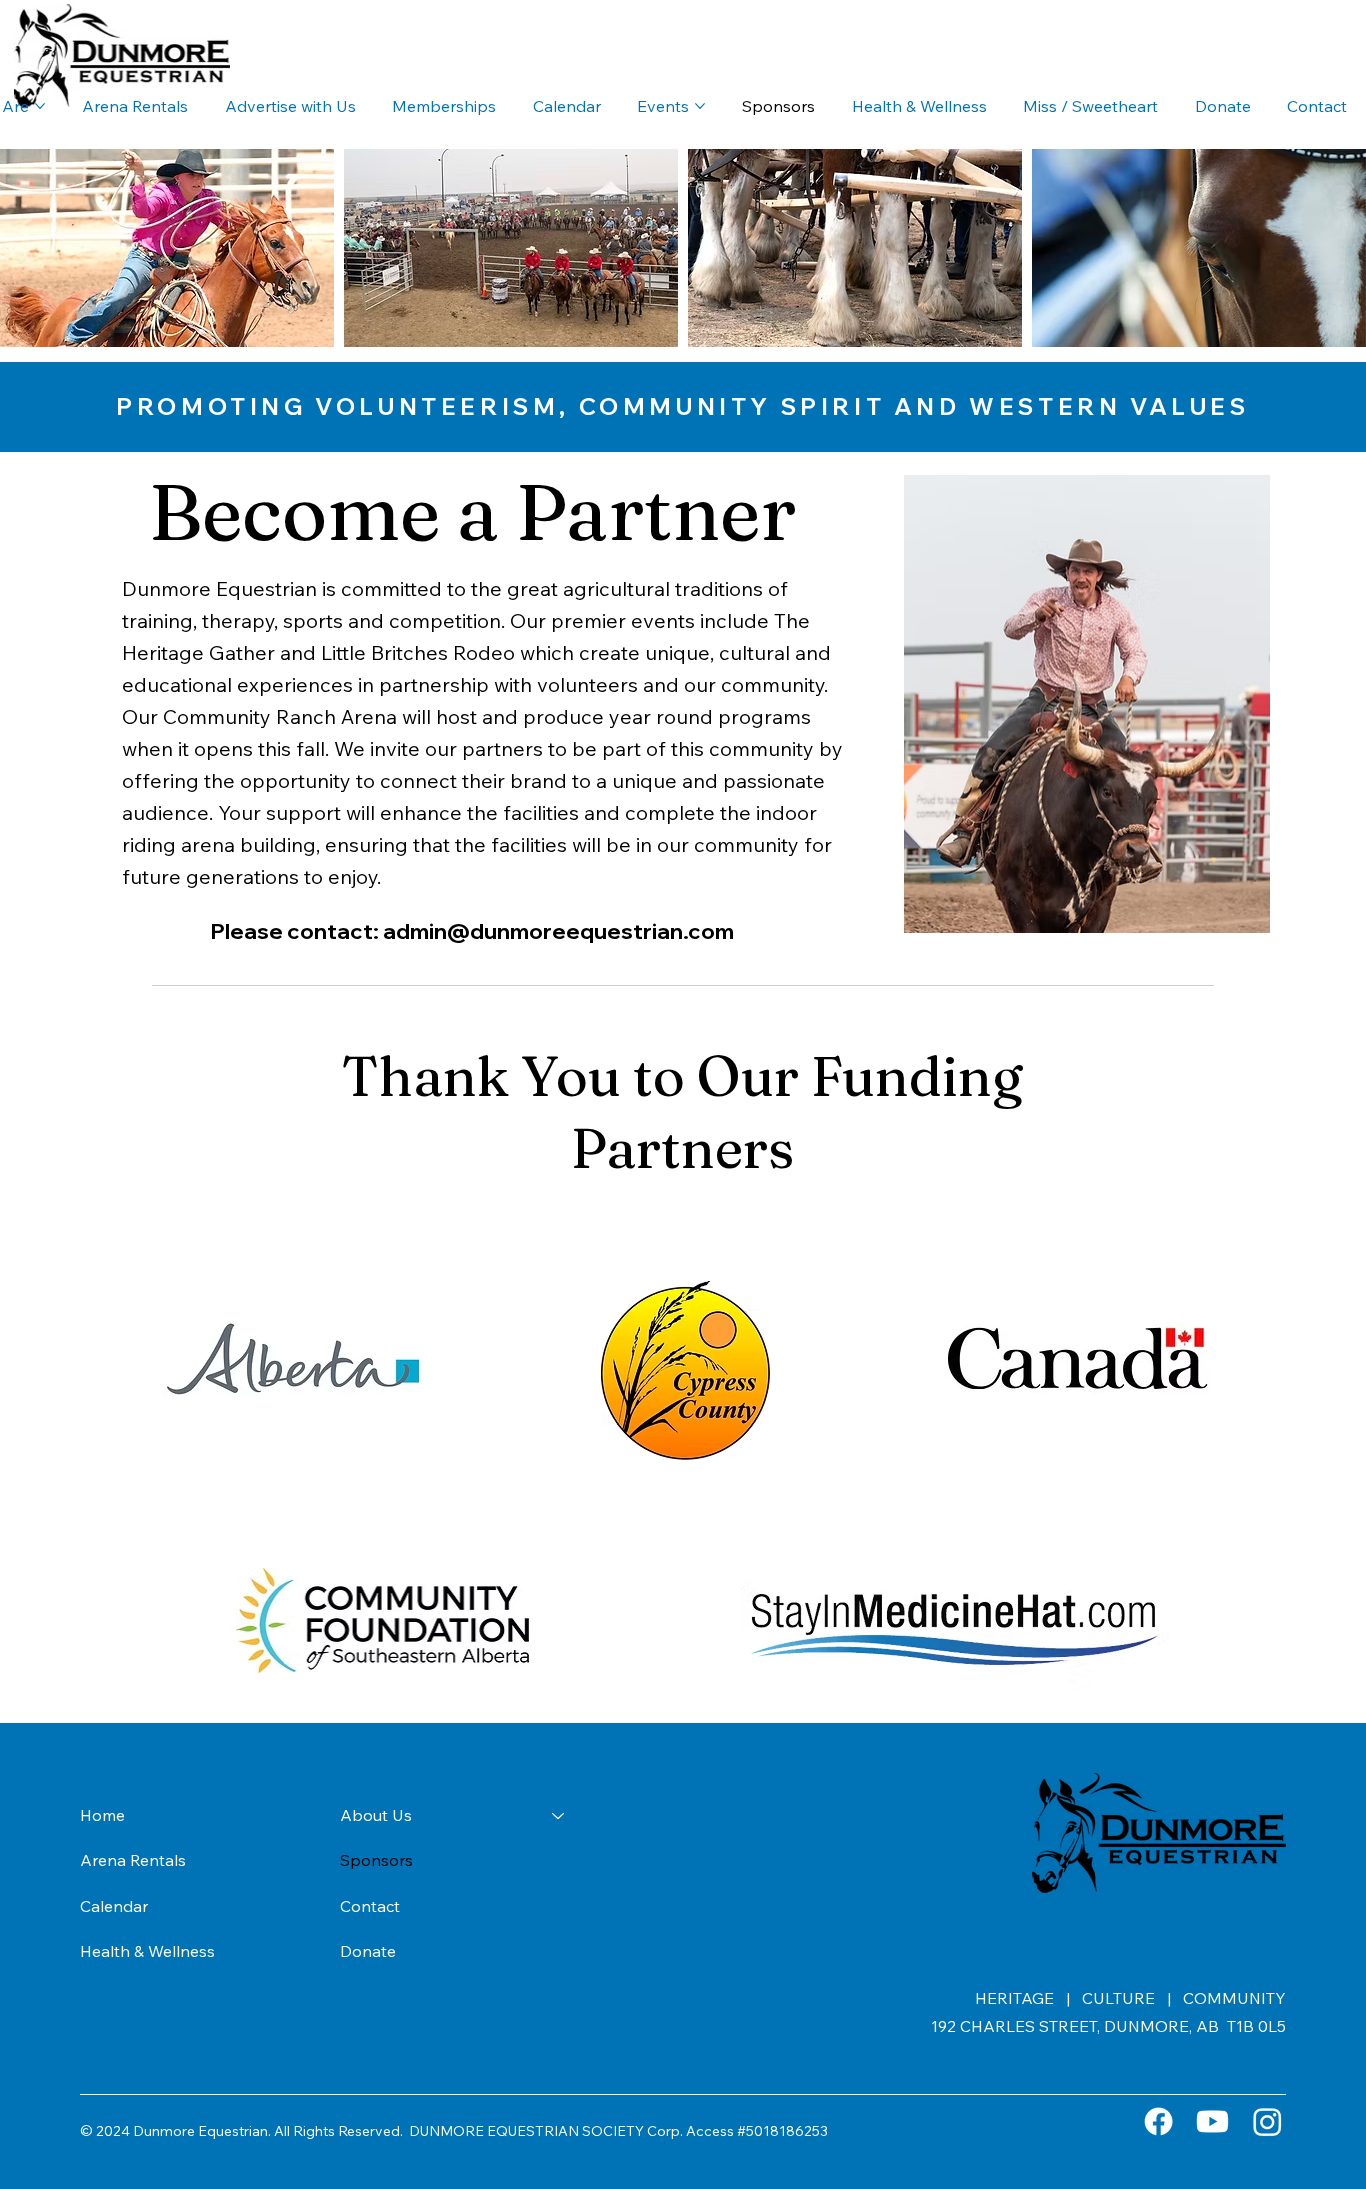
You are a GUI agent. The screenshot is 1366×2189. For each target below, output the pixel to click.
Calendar (114, 1906)
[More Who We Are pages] (40, 106)
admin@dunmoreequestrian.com (558, 931)
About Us (376, 1815)
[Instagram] (1267, 2121)
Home (102, 1815)
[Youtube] (1212, 2121)
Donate (368, 1951)
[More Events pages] (700, 106)
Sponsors (376, 1860)
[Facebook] (1158, 2121)
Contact (370, 1906)
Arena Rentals (133, 1860)
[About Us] (559, 1816)
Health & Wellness (147, 1951)
